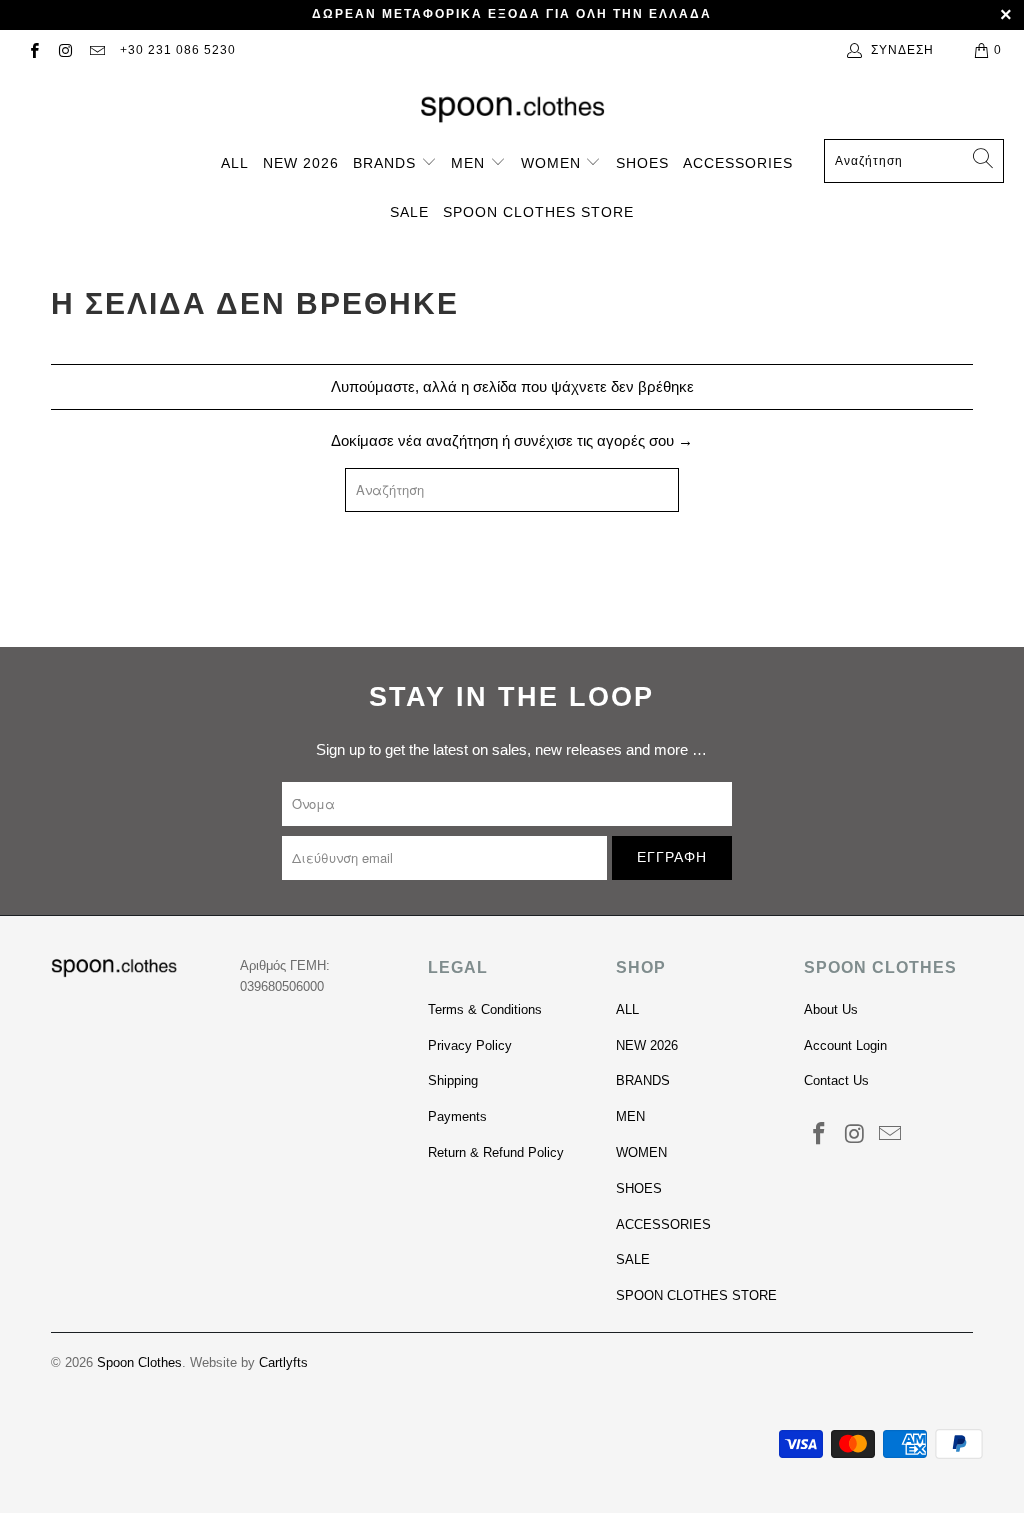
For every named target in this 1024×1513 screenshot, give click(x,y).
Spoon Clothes (139, 1362)
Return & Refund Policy (496, 1152)
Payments (457, 1116)
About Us (831, 1009)
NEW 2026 (301, 163)
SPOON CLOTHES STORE (538, 212)
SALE (409, 212)
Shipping (453, 1080)
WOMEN (553, 163)
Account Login (845, 1045)
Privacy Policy (470, 1045)
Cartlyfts (283, 1362)
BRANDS (387, 163)
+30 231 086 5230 (178, 50)
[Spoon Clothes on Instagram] (64, 50)
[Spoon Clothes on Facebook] (33, 50)
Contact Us (836, 1080)
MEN (470, 163)
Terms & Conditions (485, 1009)
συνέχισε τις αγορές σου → (603, 440)
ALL (235, 163)
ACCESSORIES (738, 163)
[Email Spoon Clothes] (96, 50)
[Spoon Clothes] (512, 109)
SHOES (642, 163)
